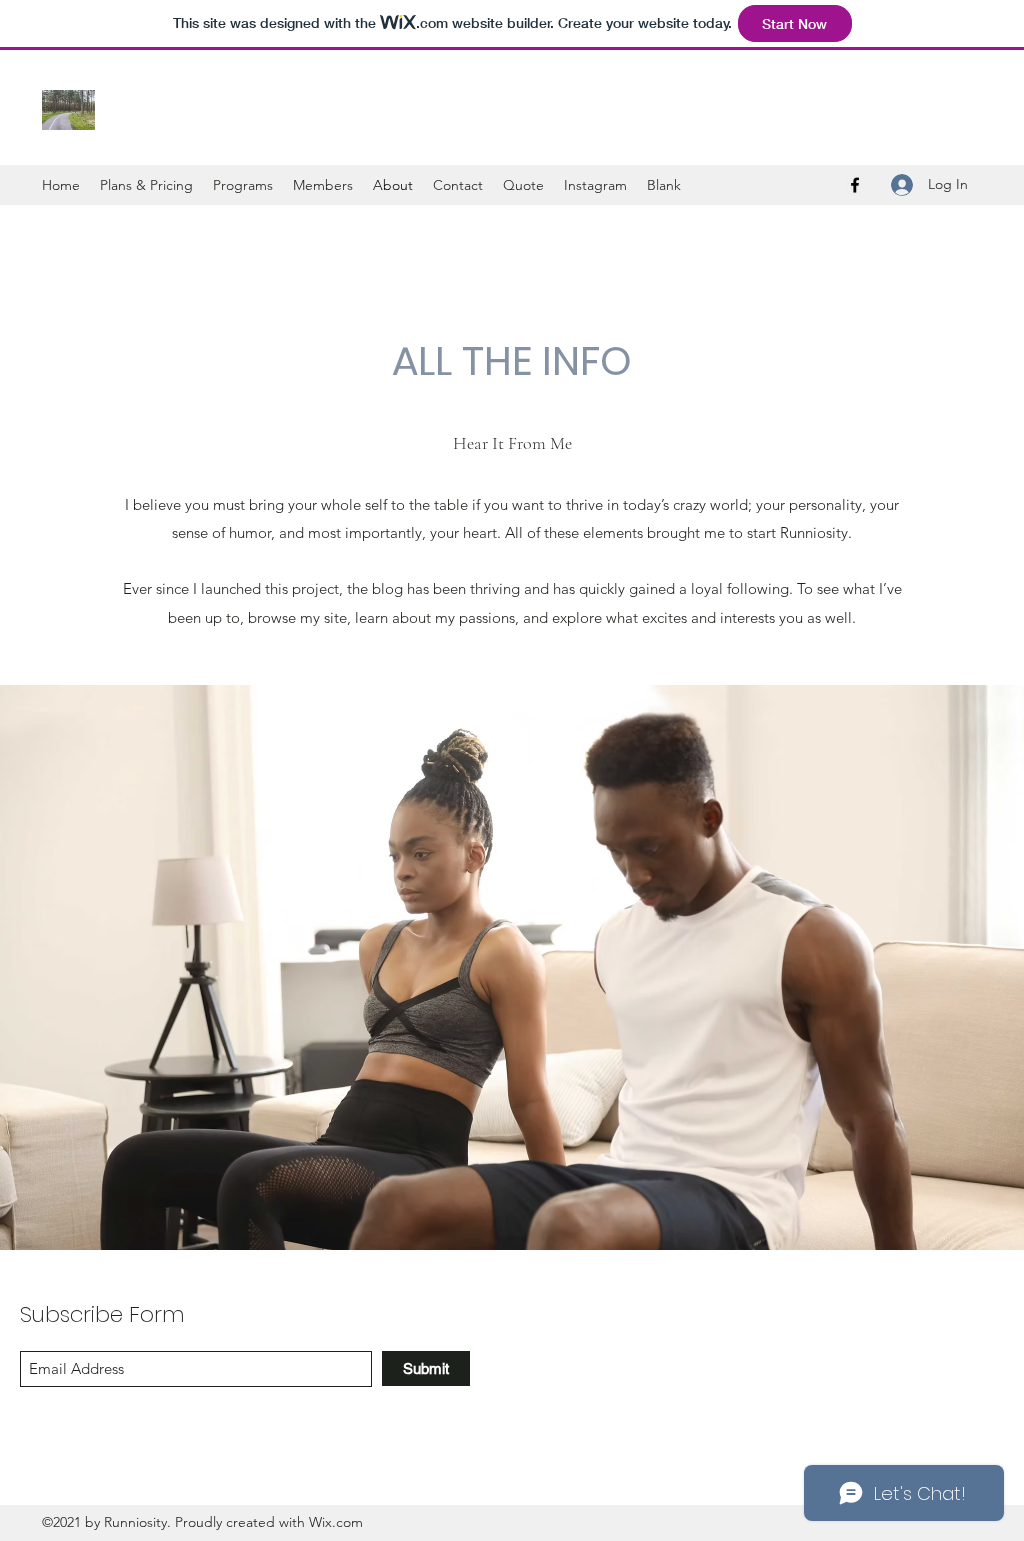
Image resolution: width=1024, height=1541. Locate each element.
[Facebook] (855, 185)
